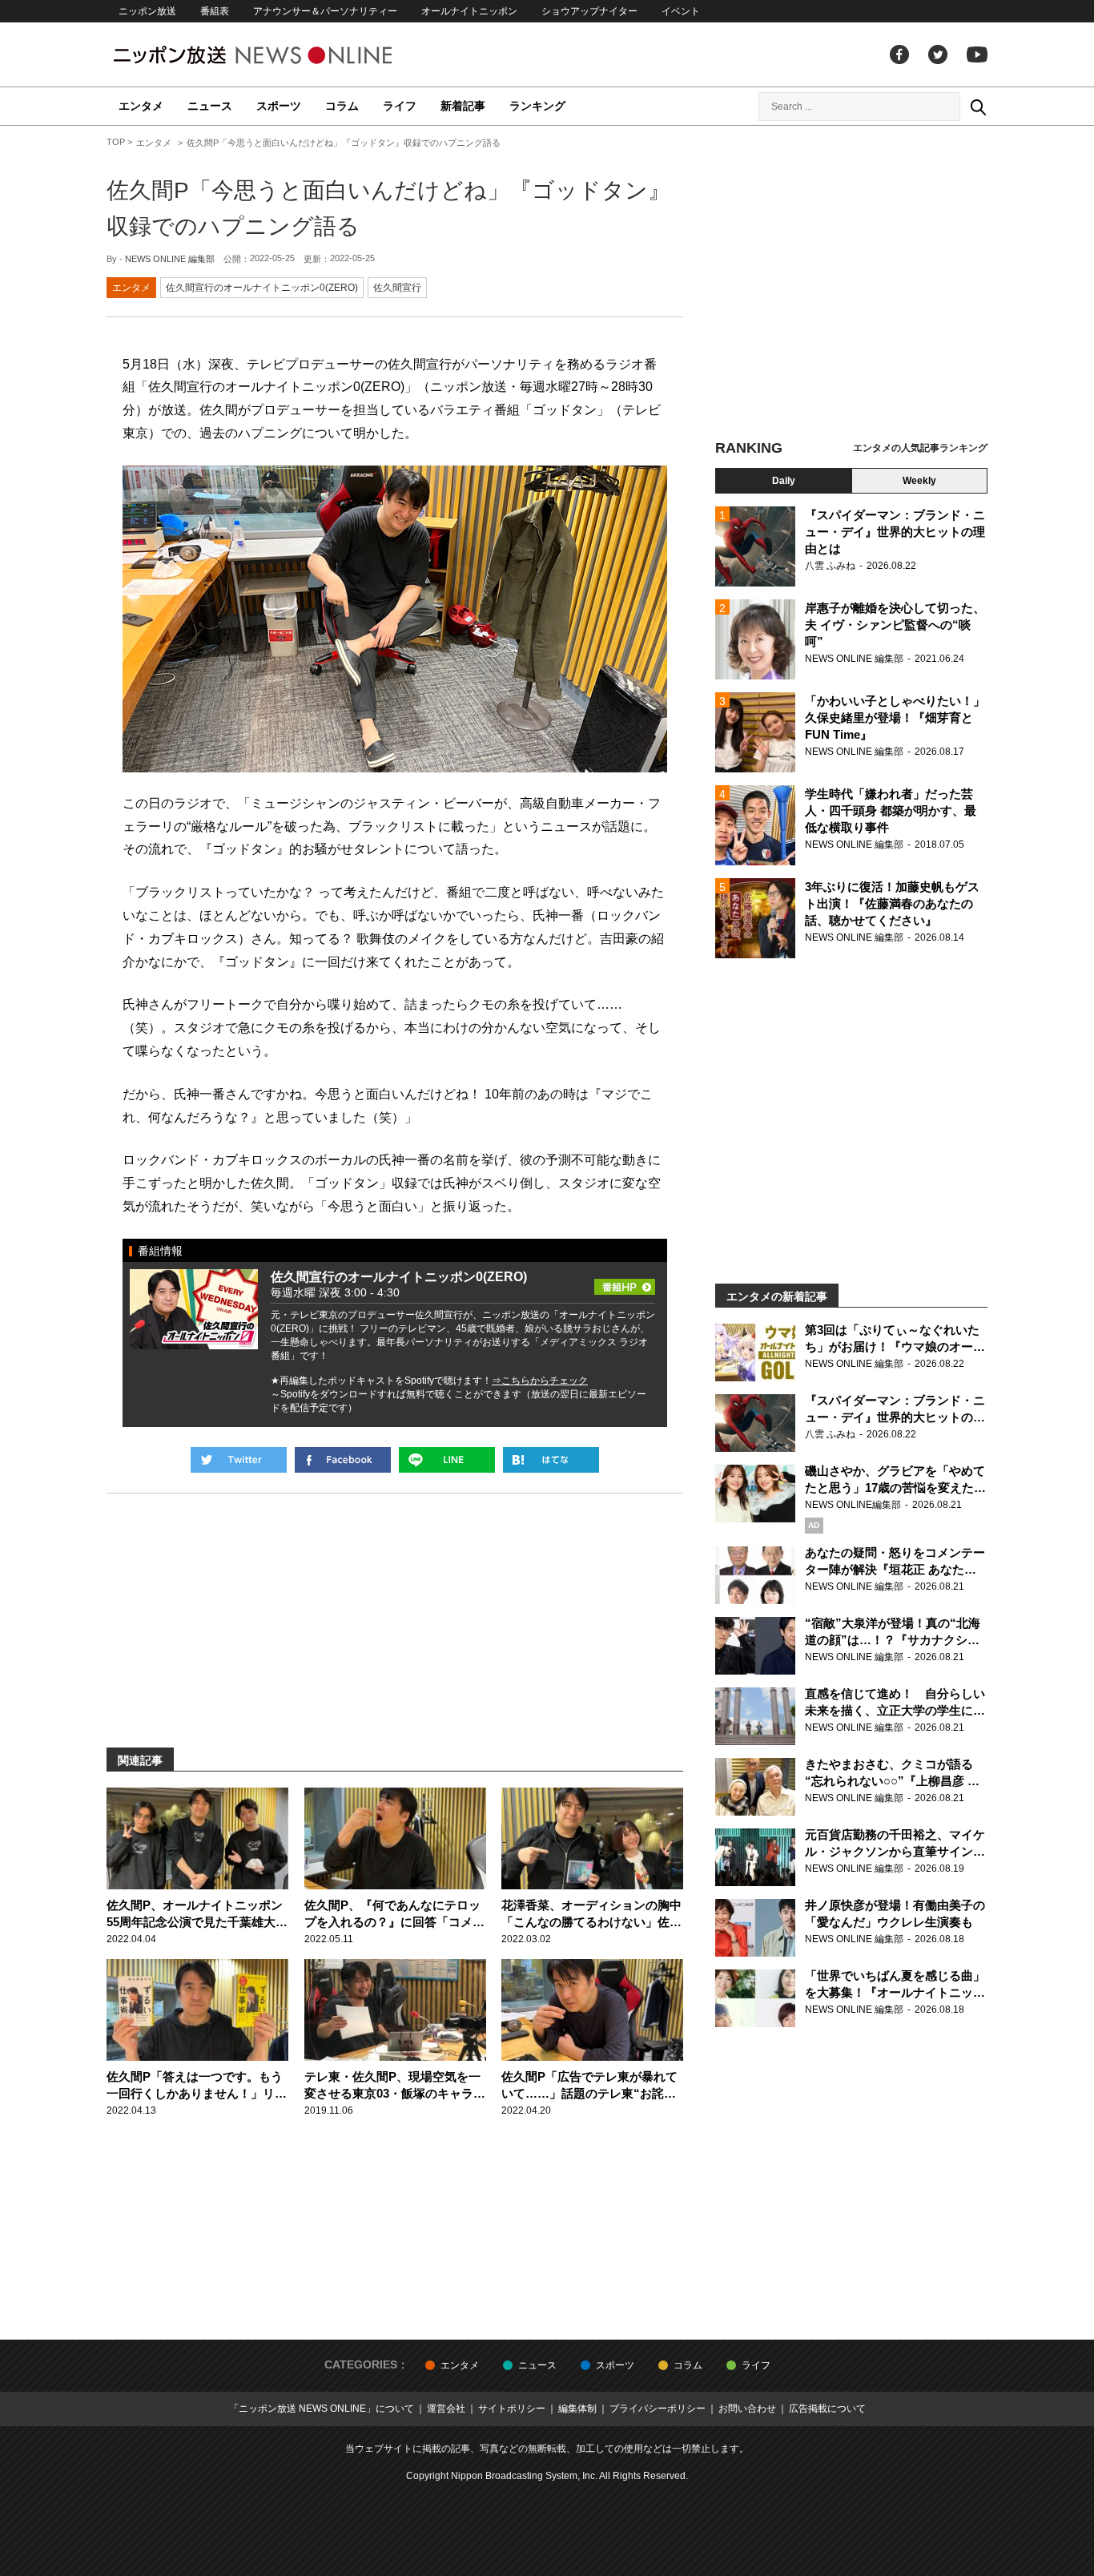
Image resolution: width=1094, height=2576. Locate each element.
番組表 (215, 11)
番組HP (625, 1282)
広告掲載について (827, 2409)
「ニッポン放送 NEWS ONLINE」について (322, 2409)
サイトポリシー (512, 2409)
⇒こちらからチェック (540, 1381)
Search (978, 107)
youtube (977, 54)
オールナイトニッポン (469, 11)
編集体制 (577, 2409)
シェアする (343, 1460)
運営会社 (446, 2409)
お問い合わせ (747, 2409)
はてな (551, 1460)
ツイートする (239, 1460)
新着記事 (463, 106)
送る (447, 1460)
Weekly (919, 481)
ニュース (210, 106)
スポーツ (279, 106)
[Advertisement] (851, 284)
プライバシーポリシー (658, 2409)
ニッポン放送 (147, 11)
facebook (899, 54)
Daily (784, 481)
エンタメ (141, 106)
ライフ (400, 106)
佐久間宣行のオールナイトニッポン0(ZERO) (262, 288)
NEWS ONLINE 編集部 (170, 259)
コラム (342, 106)
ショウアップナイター (589, 11)
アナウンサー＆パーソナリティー (325, 11)
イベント (681, 11)
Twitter (938, 54)
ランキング (537, 106)
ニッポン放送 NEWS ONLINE (283, 55)
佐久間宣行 (397, 288)
